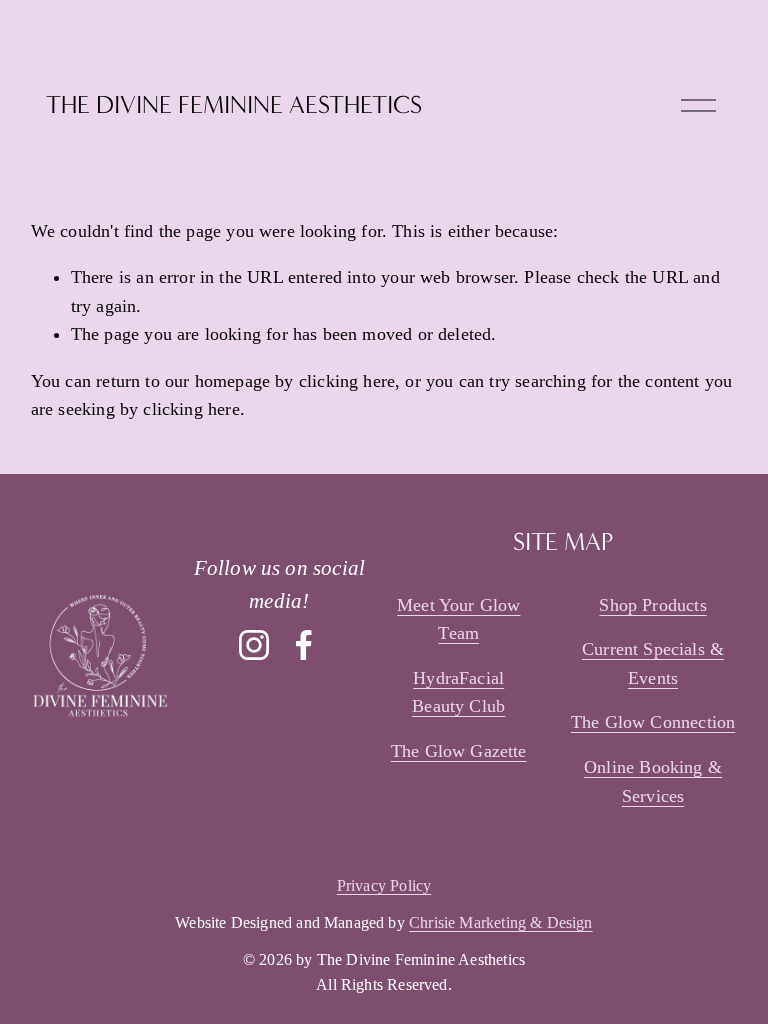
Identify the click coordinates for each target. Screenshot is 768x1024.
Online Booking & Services (653, 781)
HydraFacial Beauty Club (458, 692)
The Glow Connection (653, 722)
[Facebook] (304, 645)
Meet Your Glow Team (459, 619)
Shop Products (652, 605)
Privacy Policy (384, 885)
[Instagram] (254, 645)
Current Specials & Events (653, 663)
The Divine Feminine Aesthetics (234, 105)
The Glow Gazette (459, 751)
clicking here (347, 381)
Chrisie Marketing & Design (501, 922)
